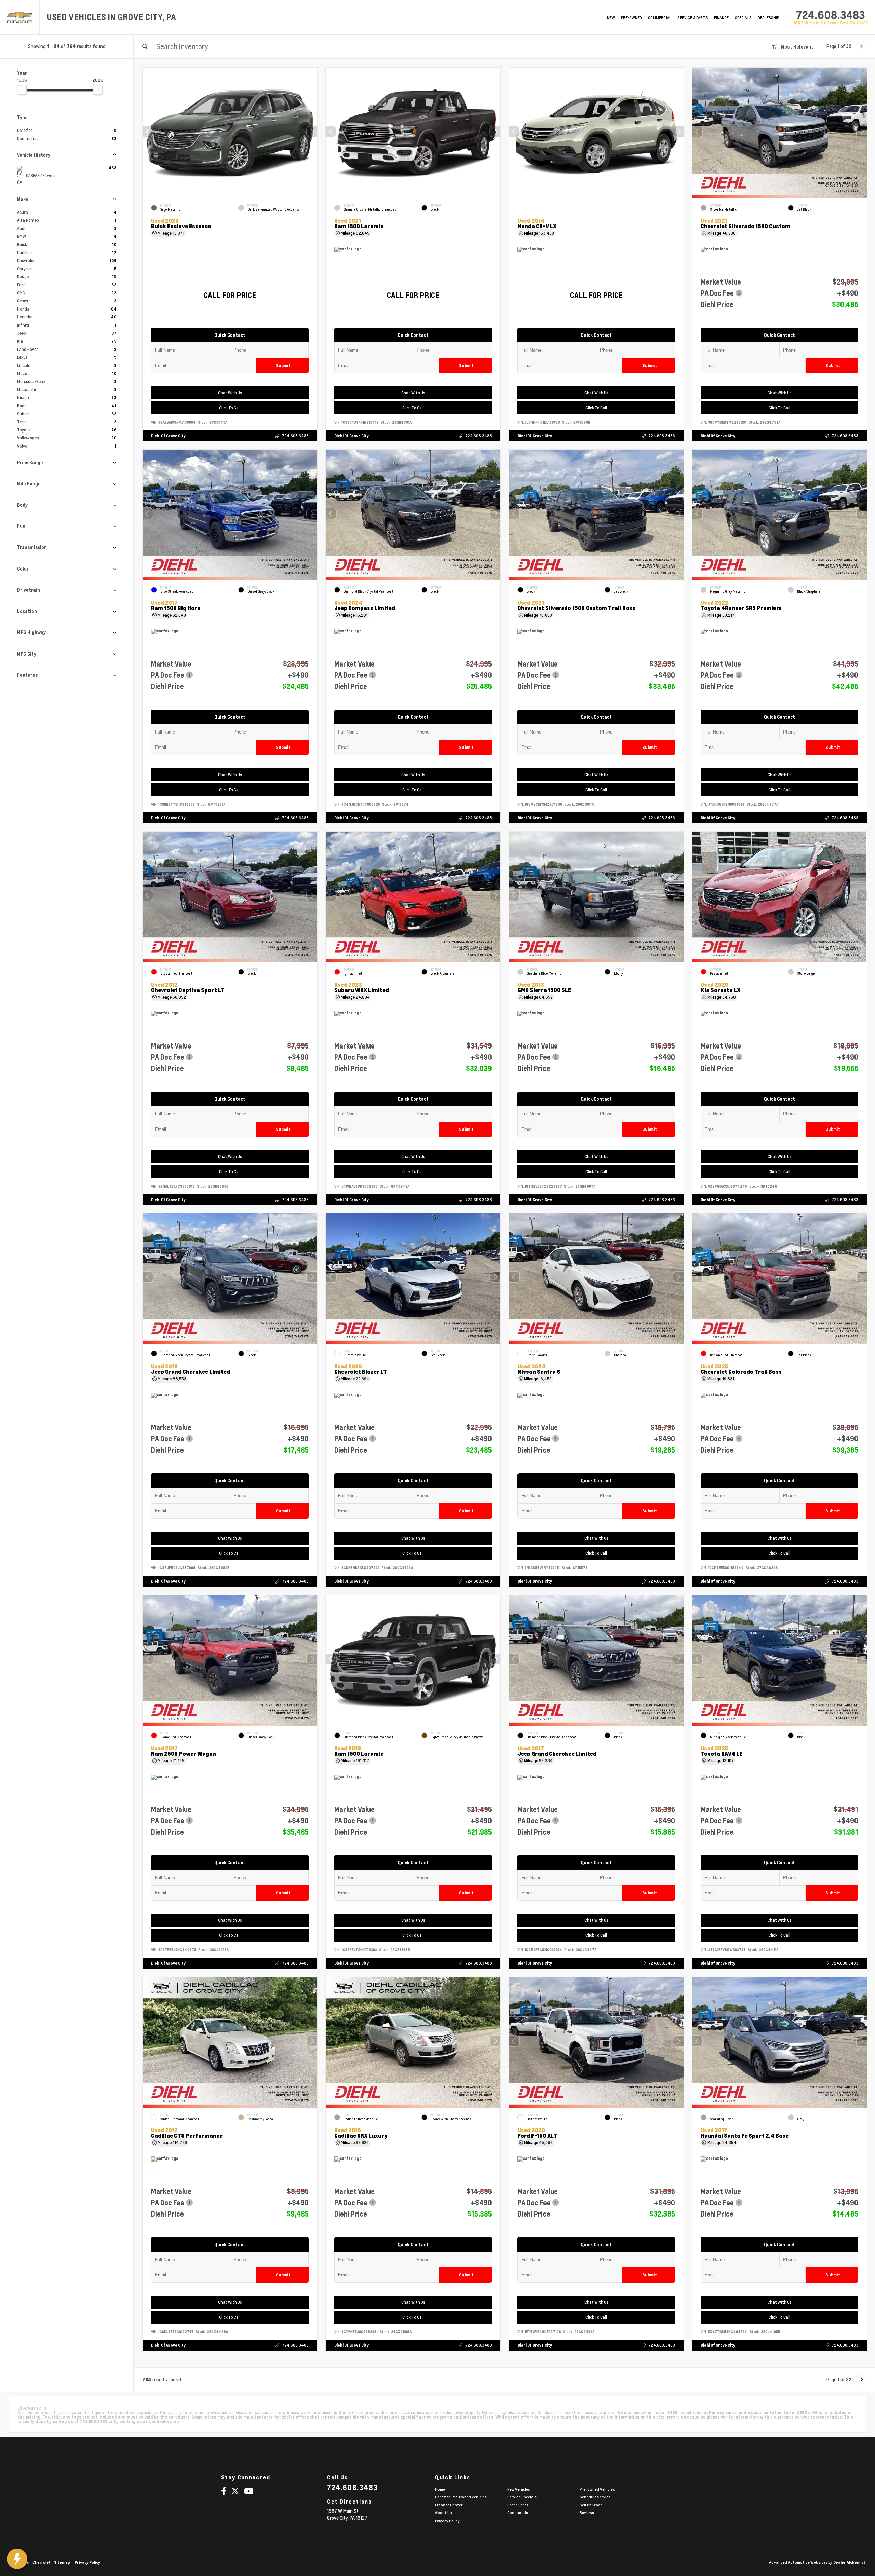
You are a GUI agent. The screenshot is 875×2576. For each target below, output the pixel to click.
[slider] (22, 90)
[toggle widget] (17, 2559)
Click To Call (230, 408)
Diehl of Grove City (168, 436)
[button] (312, 132)
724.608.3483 (831, 15)
